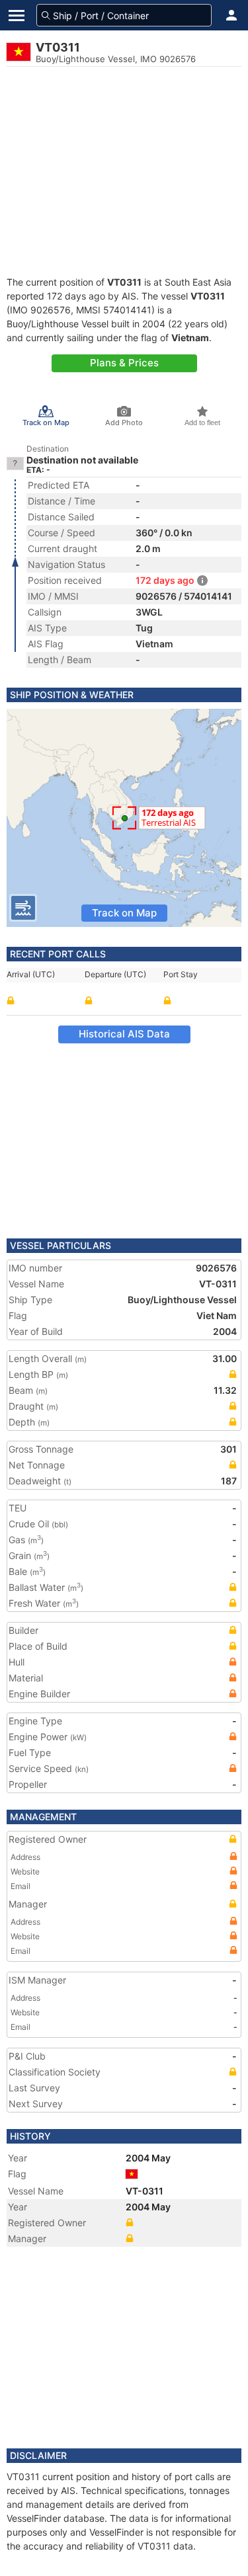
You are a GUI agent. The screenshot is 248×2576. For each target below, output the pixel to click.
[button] (231, 15)
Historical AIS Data (124, 1034)
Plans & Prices (124, 363)
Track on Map (124, 913)
